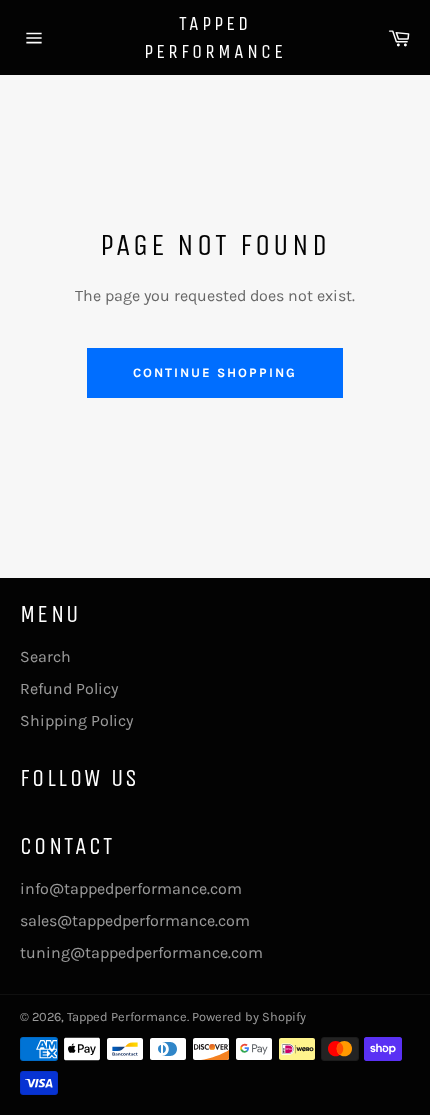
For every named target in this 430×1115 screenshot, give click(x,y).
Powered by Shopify (249, 1016)
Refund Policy (69, 688)
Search (45, 656)
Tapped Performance (215, 37)
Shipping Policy (76, 720)
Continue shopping (214, 372)
